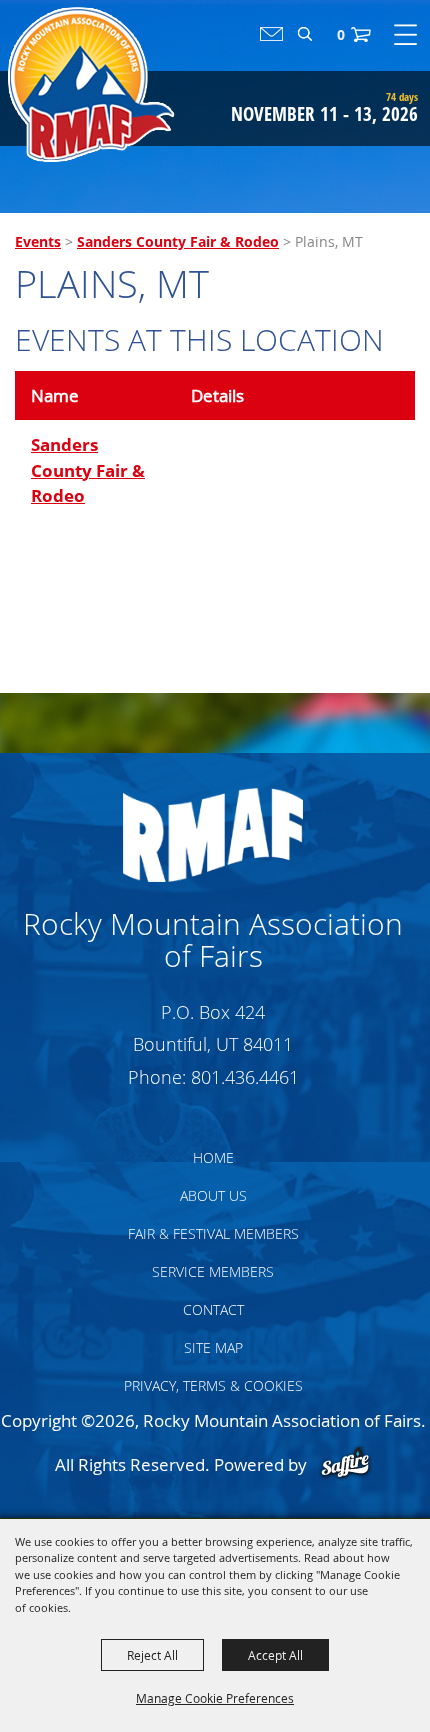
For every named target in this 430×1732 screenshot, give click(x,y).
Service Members (213, 1271)
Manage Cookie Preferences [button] (215, 1698)
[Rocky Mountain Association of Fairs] (91, 84)
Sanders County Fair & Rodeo (178, 241)
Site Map (213, 1347)
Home (213, 1157)
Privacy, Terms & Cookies (213, 1385)
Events (38, 241)
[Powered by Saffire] (345, 1464)
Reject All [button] (152, 1655)
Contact (213, 1309)
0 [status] (341, 34)
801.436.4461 (245, 1077)
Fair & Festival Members (213, 1233)
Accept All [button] (275, 1655)
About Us (213, 1195)
